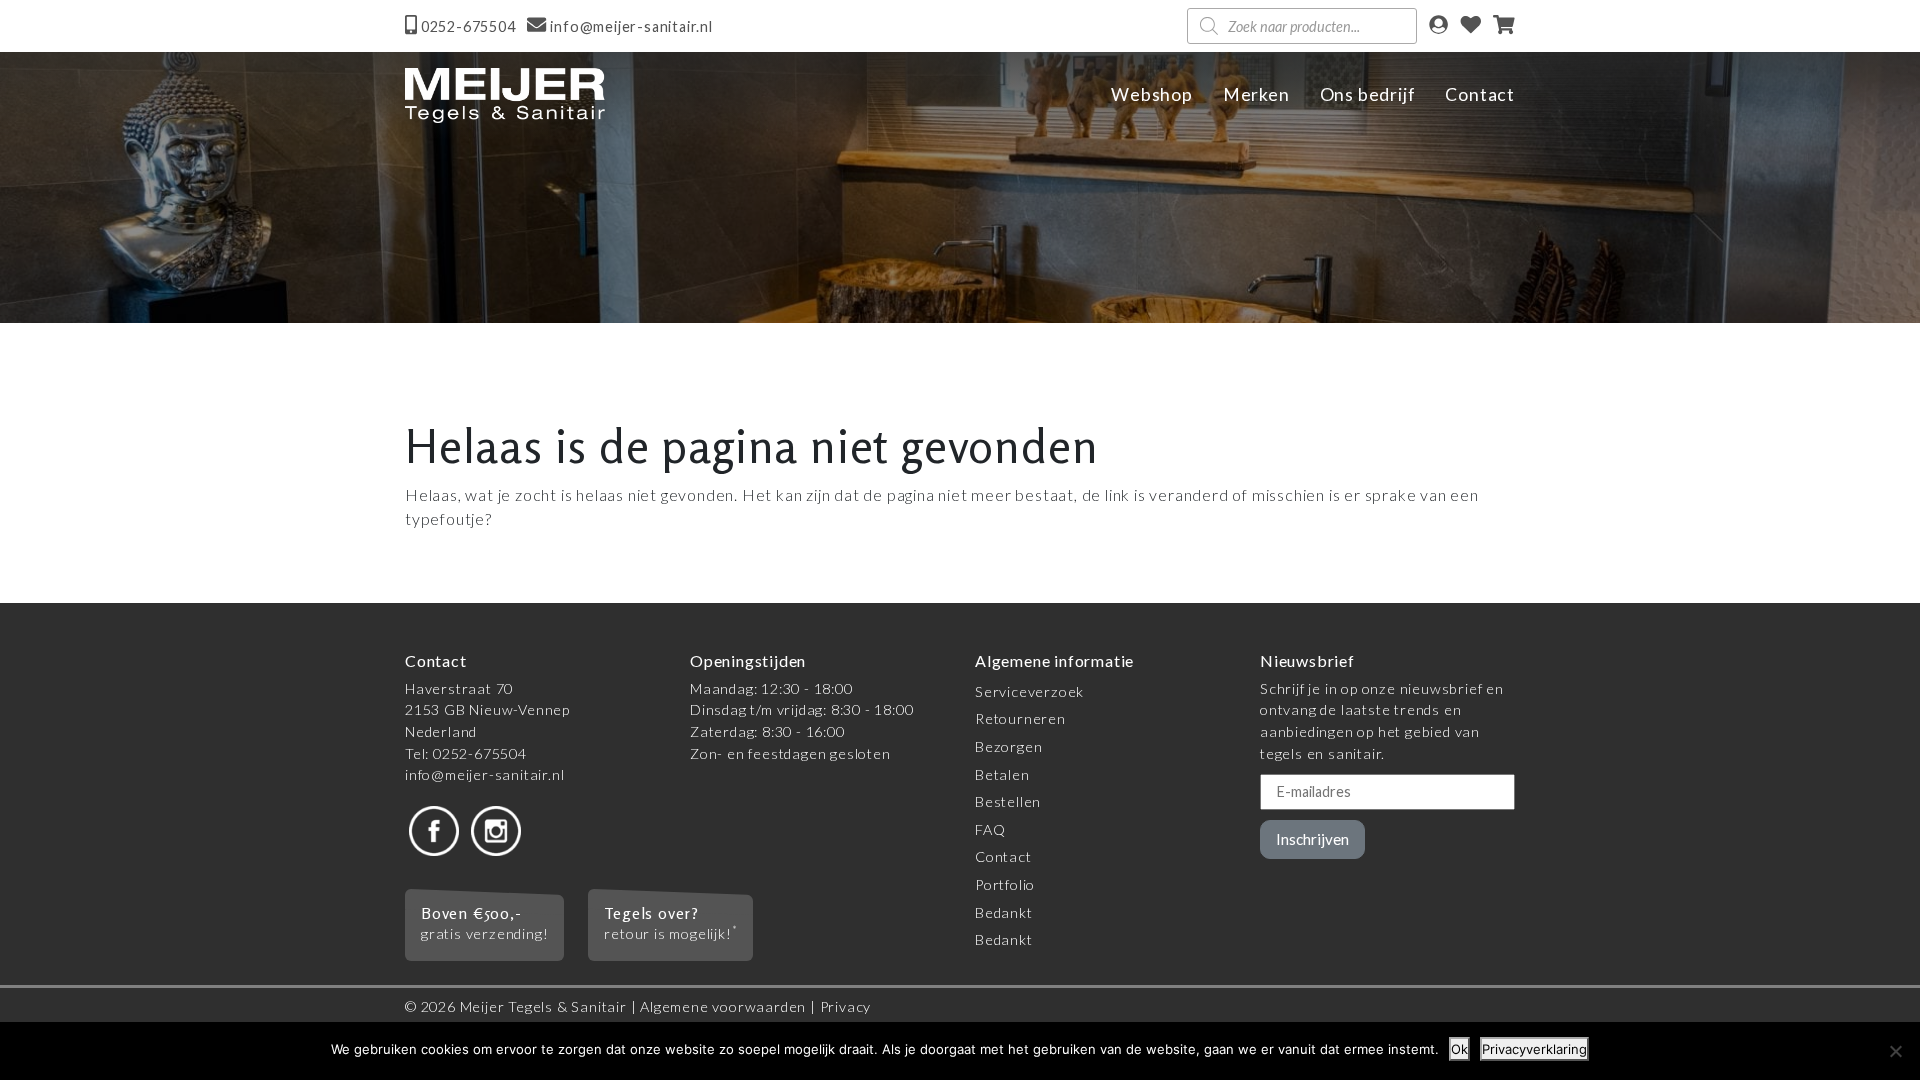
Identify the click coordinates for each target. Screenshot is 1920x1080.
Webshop (1152, 94)
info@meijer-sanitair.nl (484, 774)
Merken (1256, 94)
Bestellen (1008, 801)
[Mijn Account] (1438, 26)
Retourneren (1020, 718)
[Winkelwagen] (1504, 26)
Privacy (846, 1006)
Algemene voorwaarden (723, 1006)
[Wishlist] (1471, 26)
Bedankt (1004, 912)
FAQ (990, 829)
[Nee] (1895, 1051)
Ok (1459, 1049)
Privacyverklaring (1534, 1049)
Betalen (1002, 774)
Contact (1480, 94)
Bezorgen (1008, 746)
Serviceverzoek (1029, 691)
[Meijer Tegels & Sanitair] (505, 95)
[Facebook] (434, 828)
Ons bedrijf (1368, 94)
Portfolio (1005, 884)
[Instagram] (496, 828)
